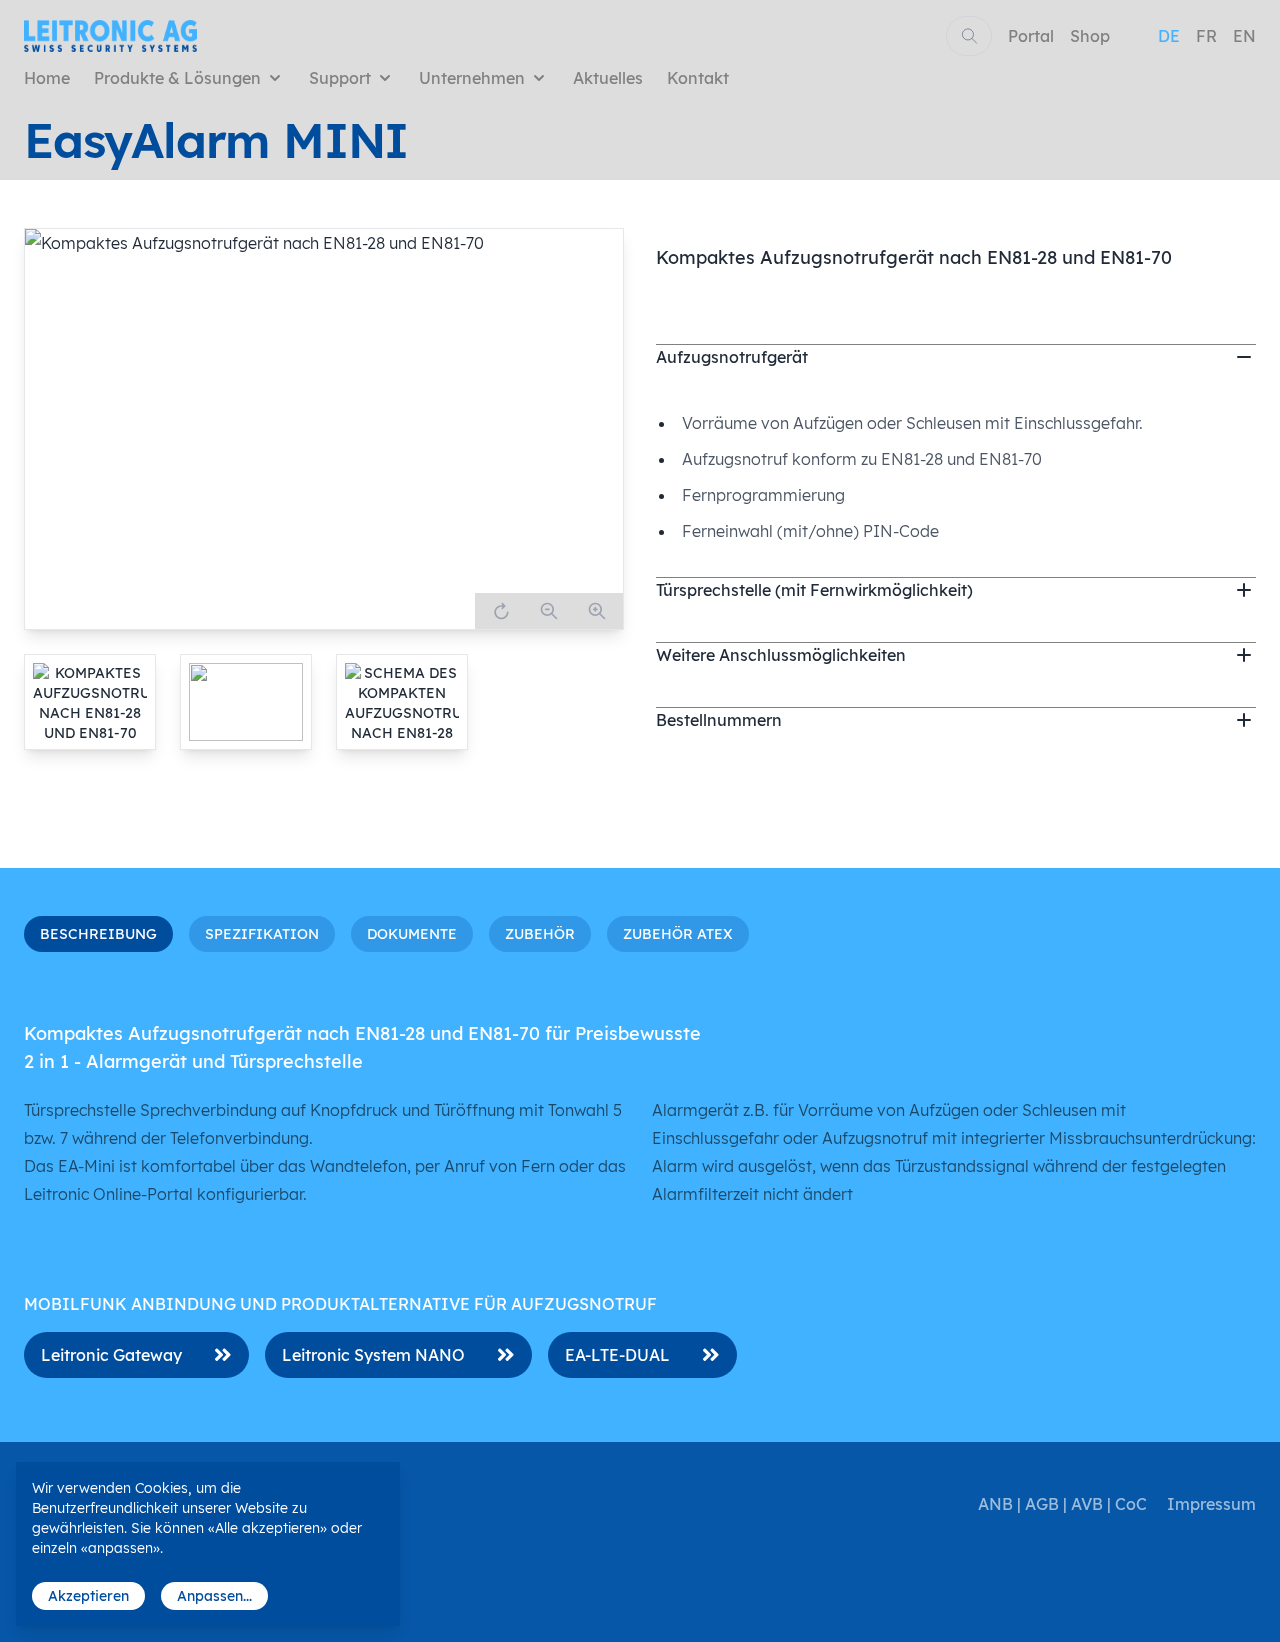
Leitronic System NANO (373, 1355)
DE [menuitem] (1169, 36)
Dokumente (412, 934)
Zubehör (540, 934)
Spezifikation (262, 934)
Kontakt (698, 78)
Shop (1090, 36)
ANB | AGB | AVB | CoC (1062, 1504)
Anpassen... (214, 1596)
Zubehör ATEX (678, 934)
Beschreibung (98, 934)
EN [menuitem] (1244, 36)
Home (47, 78)
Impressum (1211, 1504)
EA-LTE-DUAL (617, 1355)
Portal (1031, 36)
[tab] (90, 702)
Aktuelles (608, 78)
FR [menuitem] (1206, 36)
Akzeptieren (88, 1596)
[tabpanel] (324, 429)
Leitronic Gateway (111, 1355)
